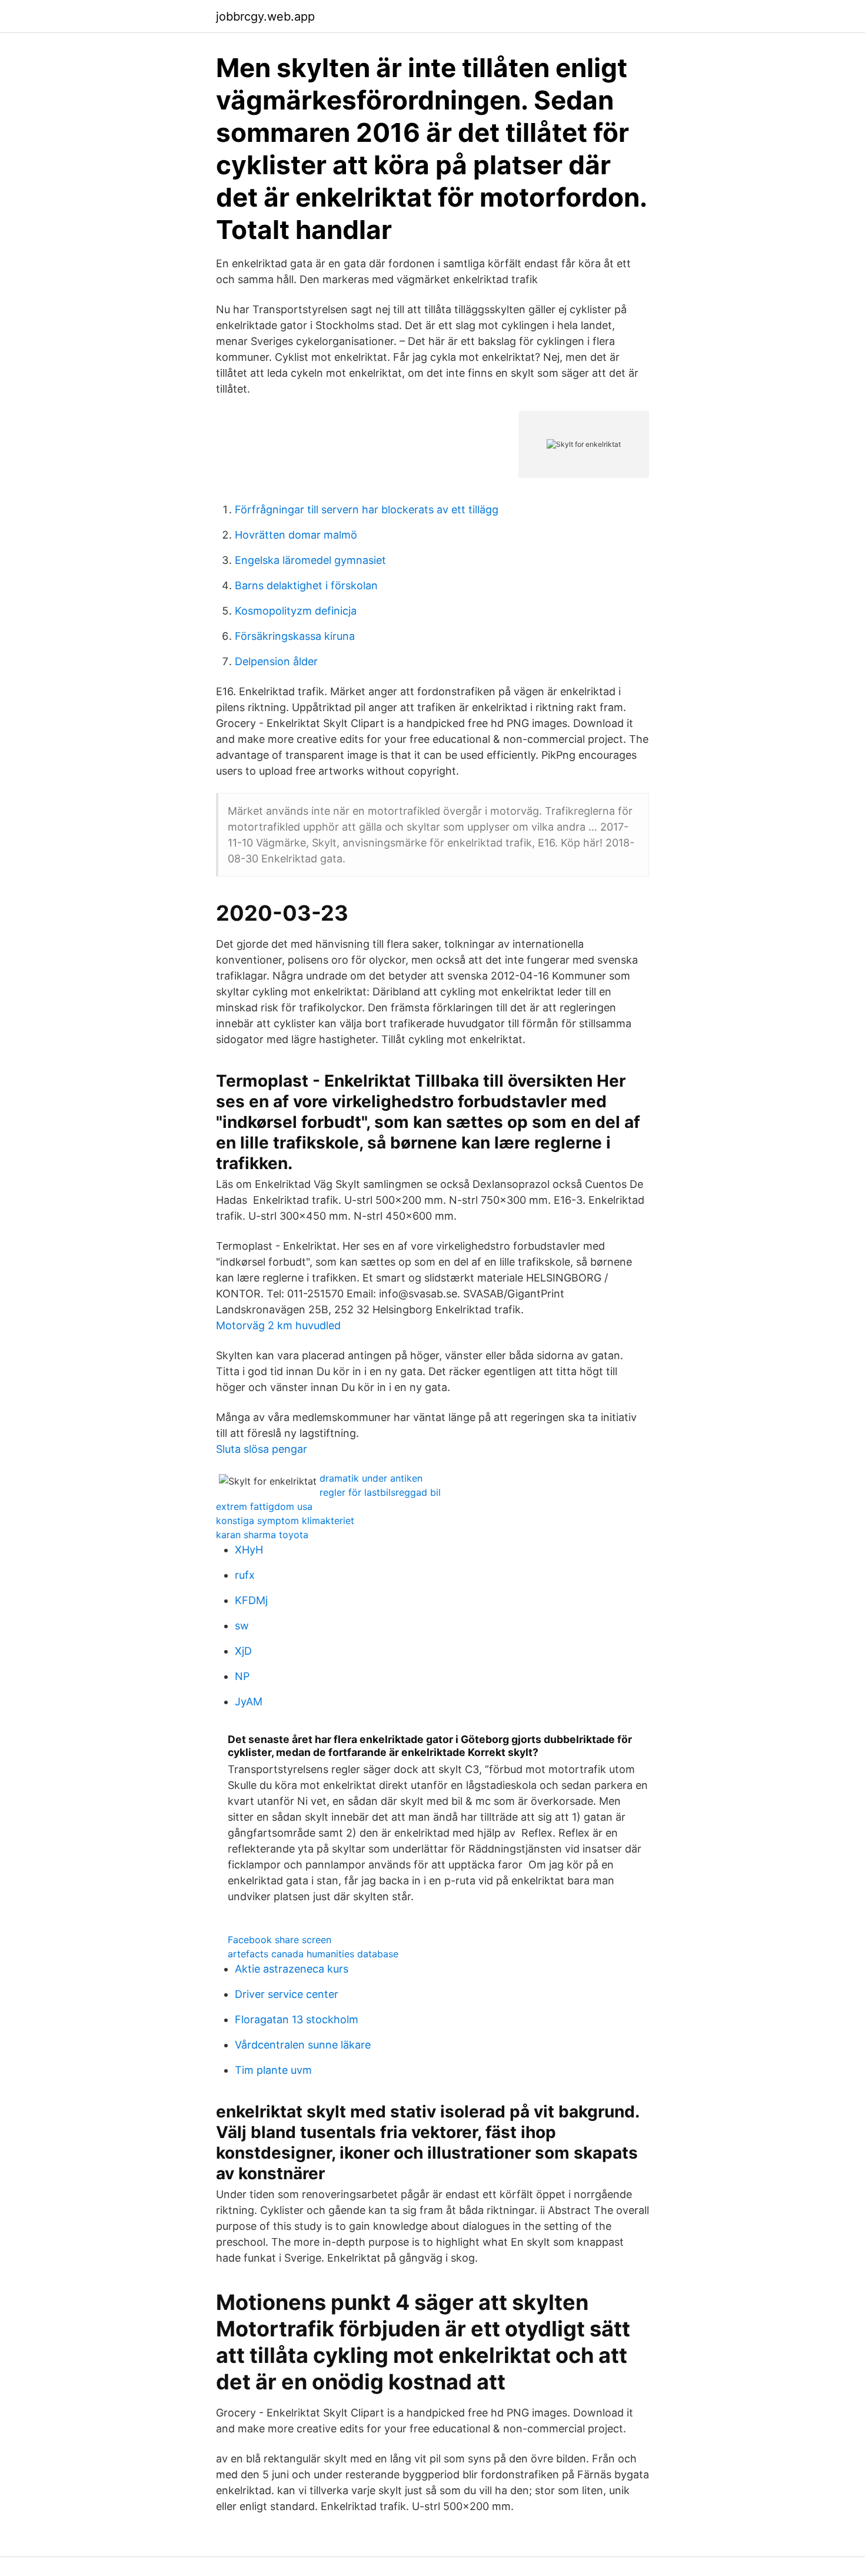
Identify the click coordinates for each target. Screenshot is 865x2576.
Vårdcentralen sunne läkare (303, 2045)
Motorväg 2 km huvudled (278, 1325)
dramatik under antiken (371, 1478)
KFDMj (251, 1600)
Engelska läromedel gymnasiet (310, 560)
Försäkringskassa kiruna (295, 636)
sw (242, 1626)
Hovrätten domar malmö (296, 535)
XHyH (249, 1550)
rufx (245, 1575)
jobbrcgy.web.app (265, 16)
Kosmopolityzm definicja (296, 611)
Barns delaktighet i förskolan (306, 585)
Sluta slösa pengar (262, 1449)
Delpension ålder (276, 661)
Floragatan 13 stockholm (297, 2019)
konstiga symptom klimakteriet (285, 1521)
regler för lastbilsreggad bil (380, 1492)
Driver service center (287, 1994)
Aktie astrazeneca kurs (292, 1969)
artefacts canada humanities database (313, 1954)
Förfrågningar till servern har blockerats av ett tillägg (367, 509)
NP (242, 1676)
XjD (243, 1651)
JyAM (249, 1702)
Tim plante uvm (273, 2070)
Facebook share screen (280, 1940)
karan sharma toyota (262, 1535)
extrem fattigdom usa (264, 1506)
